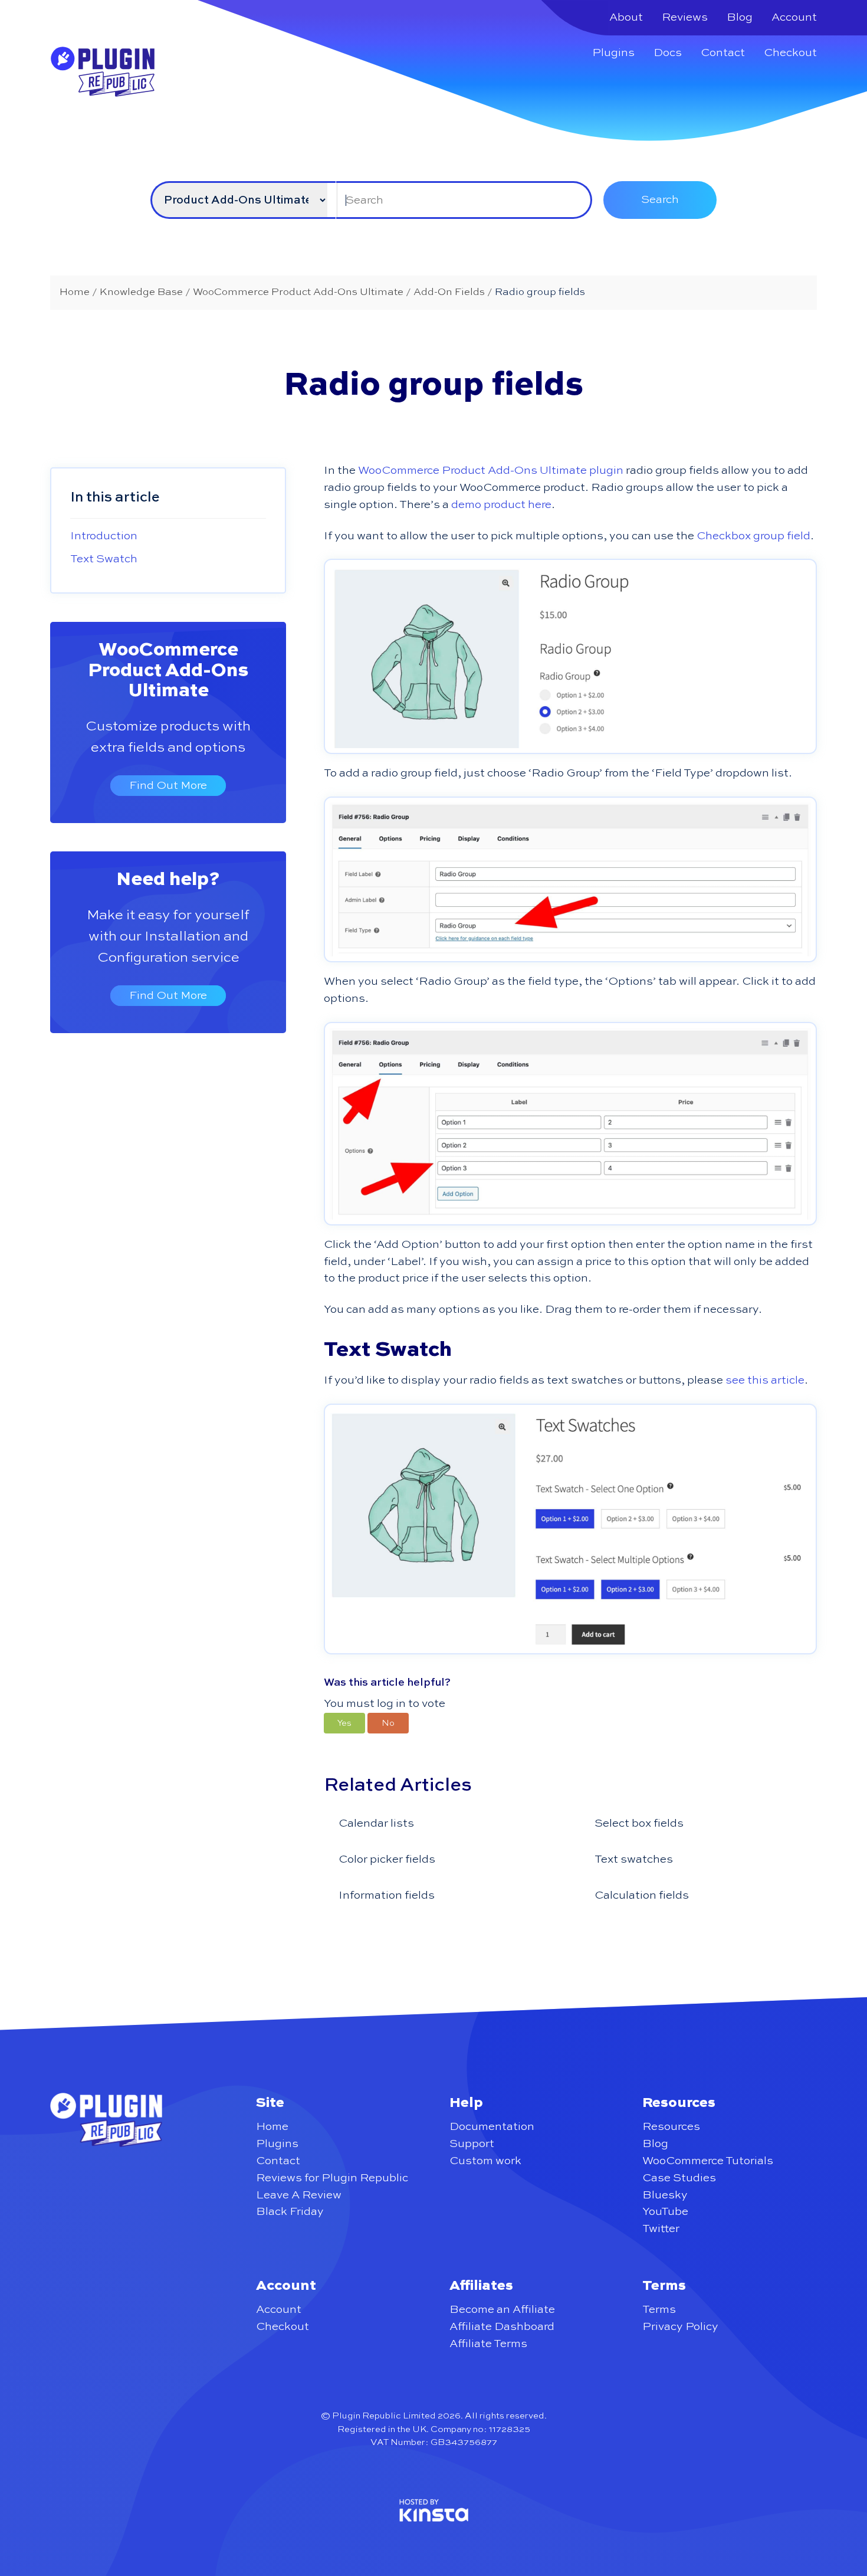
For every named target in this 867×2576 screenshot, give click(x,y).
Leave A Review (299, 2195)
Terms (659, 2310)
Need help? (168, 880)
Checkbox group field (753, 536)
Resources (671, 2127)
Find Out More (168, 786)
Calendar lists (376, 1823)
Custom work (485, 2161)
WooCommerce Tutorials (708, 2161)
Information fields (387, 1895)
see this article (765, 1380)
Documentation (492, 2127)
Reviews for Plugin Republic (332, 2178)
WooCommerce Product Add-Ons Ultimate (168, 671)
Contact (723, 53)
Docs (668, 53)
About (626, 17)
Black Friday (290, 2212)
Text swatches (634, 1859)
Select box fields (639, 1823)
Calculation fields (642, 1895)
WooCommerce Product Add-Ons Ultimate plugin (491, 471)
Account (794, 17)
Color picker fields (387, 1859)
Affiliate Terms (488, 2344)
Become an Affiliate (502, 2310)
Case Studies (679, 2178)
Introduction (104, 536)
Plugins (613, 53)
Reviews (685, 17)
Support (472, 2144)
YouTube (665, 2212)
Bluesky (665, 2195)
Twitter (661, 2229)
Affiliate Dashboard (502, 2327)
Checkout (790, 53)
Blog (740, 17)
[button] (344, 1723)
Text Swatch (104, 559)
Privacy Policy (680, 2327)
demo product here (501, 505)
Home (272, 2127)
